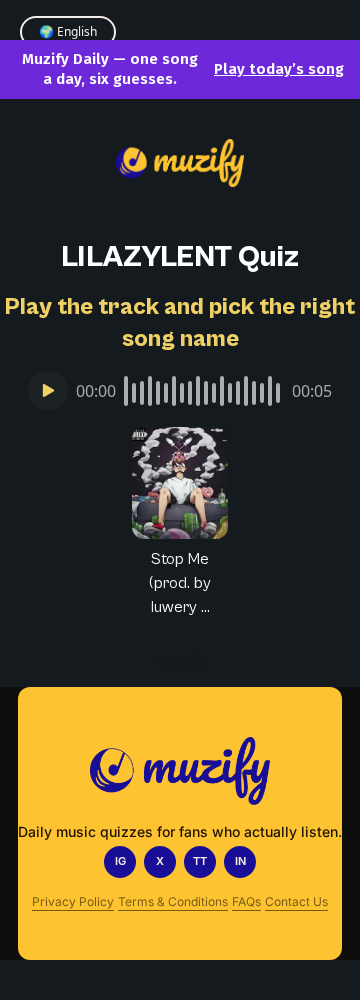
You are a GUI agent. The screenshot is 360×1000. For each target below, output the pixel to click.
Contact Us (296, 901)
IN (240, 861)
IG (120, 861)
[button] (180, 523)
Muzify (180, 660)
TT (200, 861)
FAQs (246, 901)
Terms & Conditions (173, 901)
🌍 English (68, 31)
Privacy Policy (73, 901)
